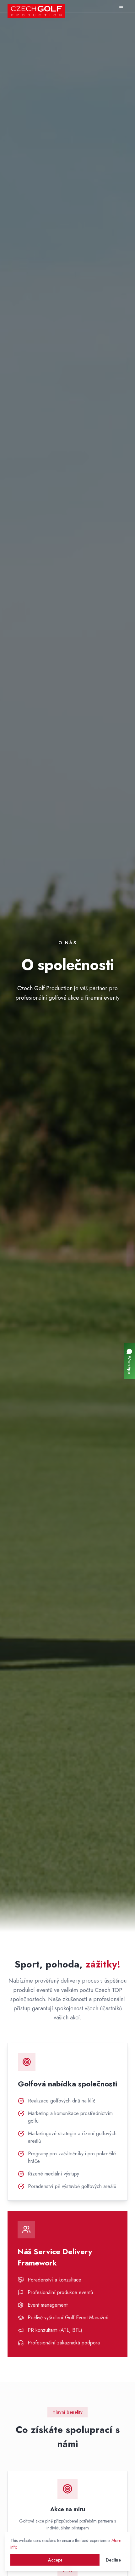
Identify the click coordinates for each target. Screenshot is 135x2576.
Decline (113, 2560)
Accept (55, 2560)
